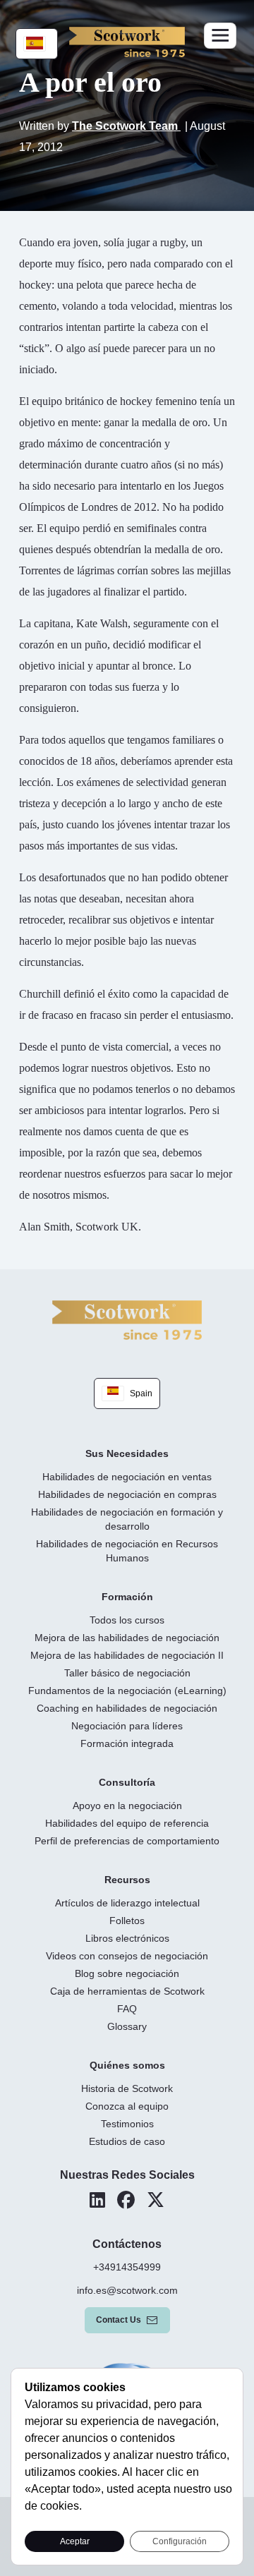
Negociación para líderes (127, 1726)
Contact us (119, 2320)
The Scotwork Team (126, 126)
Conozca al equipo (127, 2106)
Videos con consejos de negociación (127, 1956)
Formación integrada (127, 1743)
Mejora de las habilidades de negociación (127, 1638)
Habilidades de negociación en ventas (127, 1477)
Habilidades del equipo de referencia (127, 1823)
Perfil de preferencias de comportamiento (127, 1841)
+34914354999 (127, 2267)
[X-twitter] (156, 2200)
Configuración (180, 2541)
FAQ (127, 2009)
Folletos (127, 1921)
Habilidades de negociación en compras (127, 1494)
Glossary (127, 2026)
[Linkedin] (97, 2200)
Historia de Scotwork (127, 2088)
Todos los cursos (127, 1620)
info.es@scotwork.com (127, 2290)
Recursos (127, 1880)
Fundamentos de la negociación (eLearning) (127, 1691)
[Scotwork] (127, 1319)
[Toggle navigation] (220, 36)
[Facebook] (126, 2200)
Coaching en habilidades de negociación (127, 1708)
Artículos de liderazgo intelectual (127, 1903)
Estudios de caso (127, 2141)
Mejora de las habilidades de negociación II (127, 1655)
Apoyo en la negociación (127, 1806)
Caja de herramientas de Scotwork (127, 1991)
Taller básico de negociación (127, 1673)
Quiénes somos (127, 2065)
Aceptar (75, 2541)
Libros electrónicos (127, 1938)
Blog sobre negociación (127, 1973)
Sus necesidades (127, 1453)
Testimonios (127, 2124)
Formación (127, 1597)
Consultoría (127, 1782)
